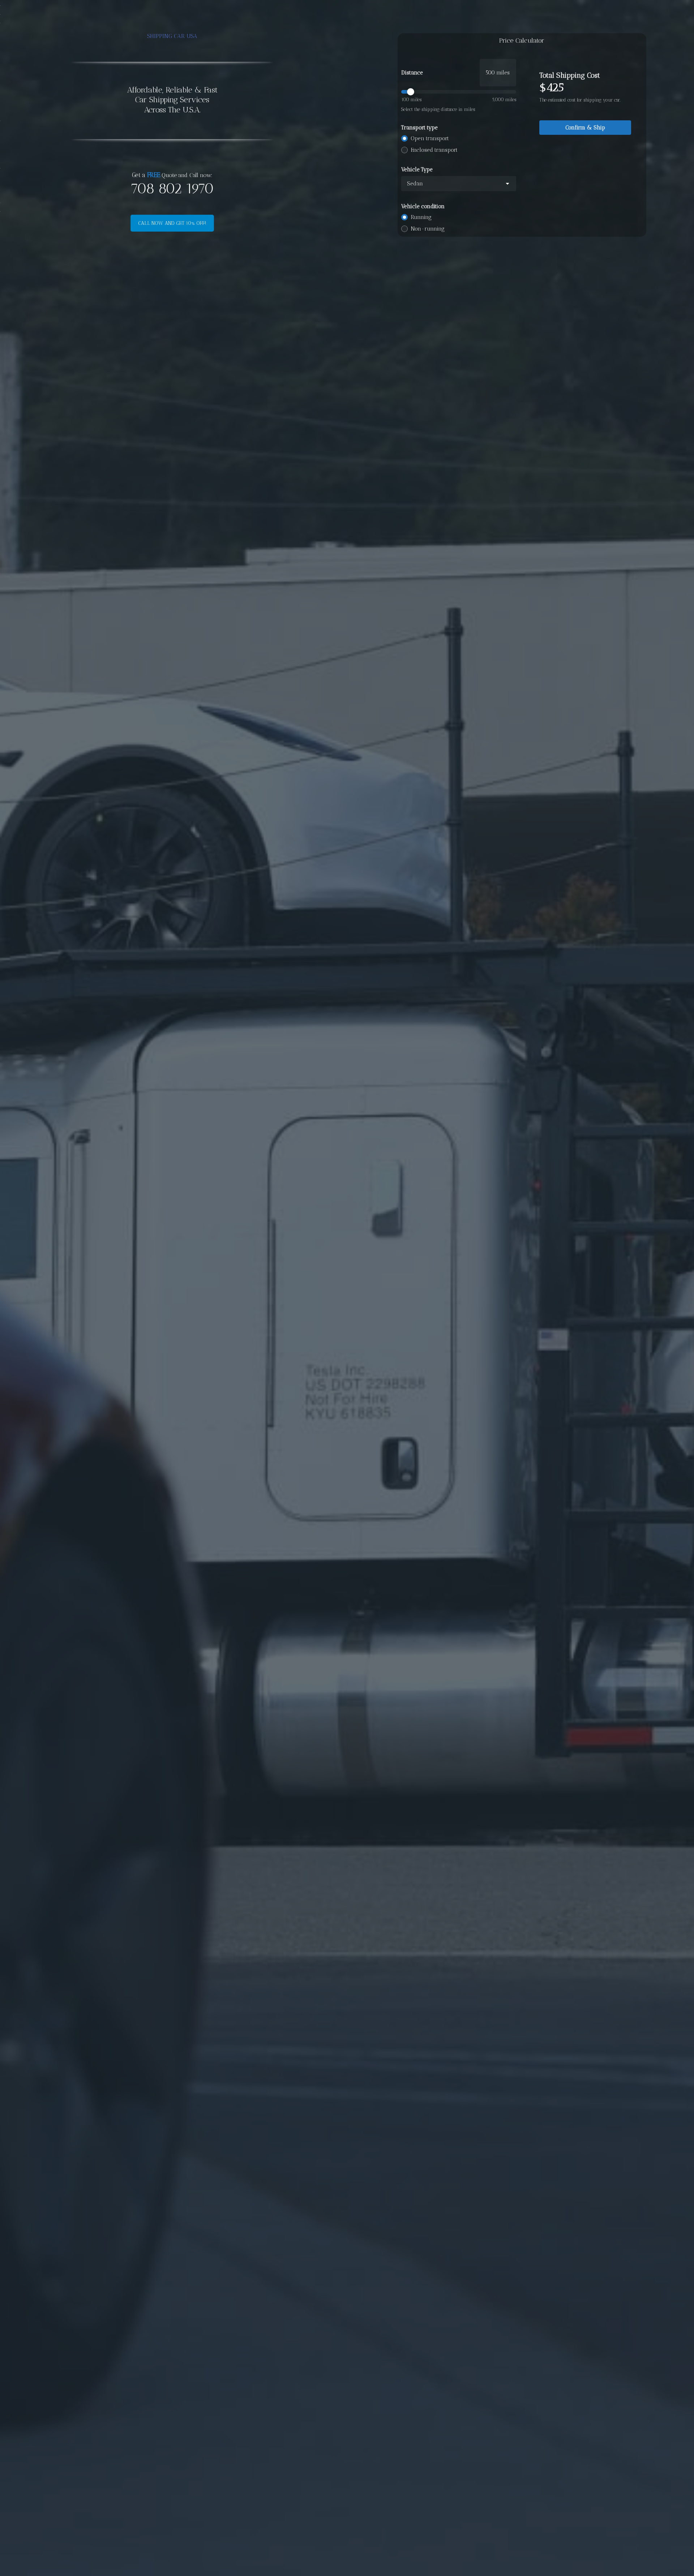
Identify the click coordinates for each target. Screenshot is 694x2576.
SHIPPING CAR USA (172, 36)
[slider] (459, 92)
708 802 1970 (172, 188)
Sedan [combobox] (415, 184)
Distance (412, 73)
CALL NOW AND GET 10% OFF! (172, 223)
